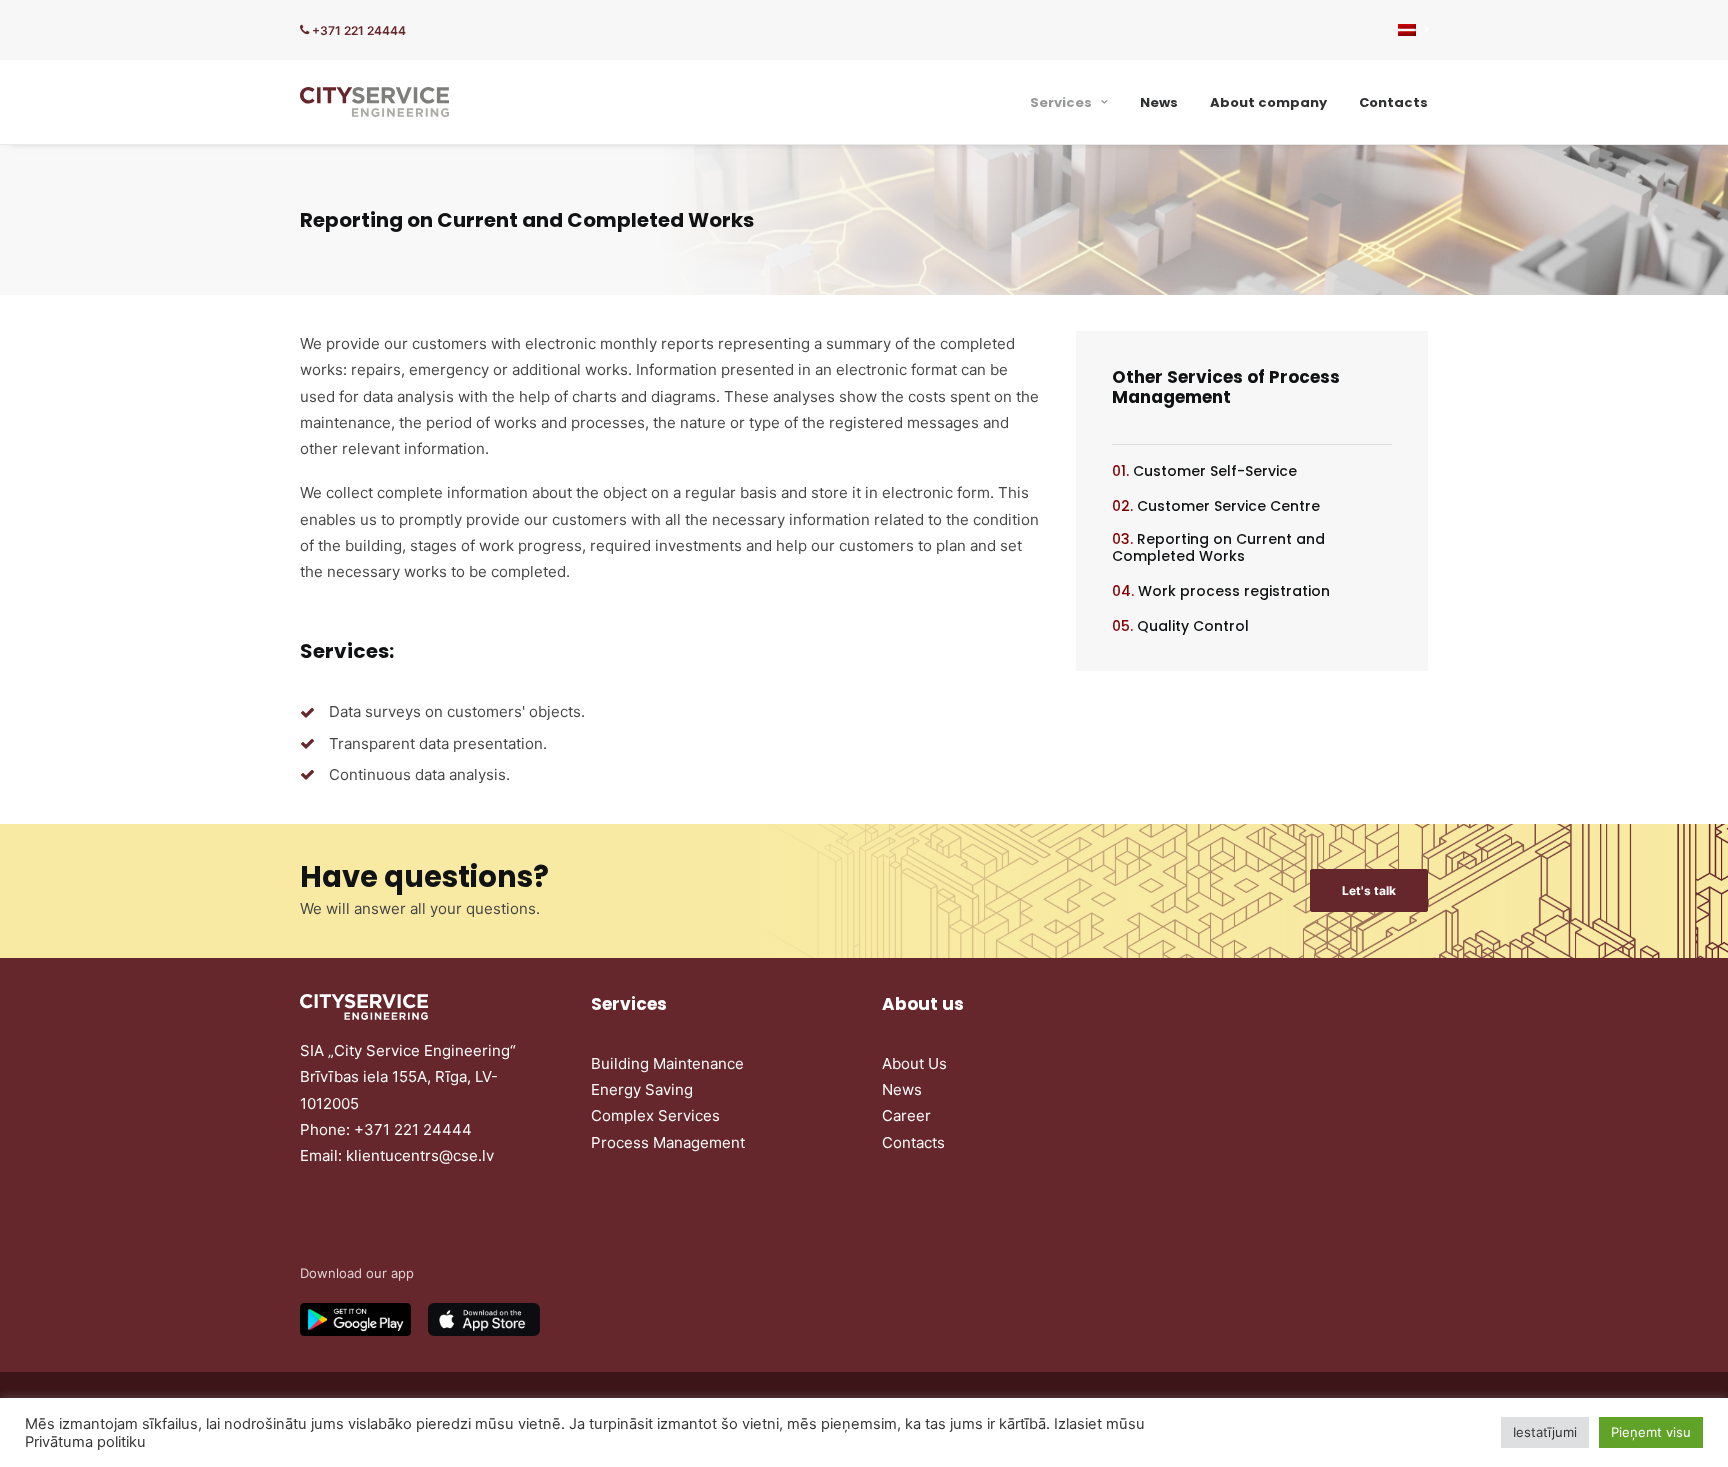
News (1159, 102)
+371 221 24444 (357, 30)
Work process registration (1234, 591)
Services (1061, 102)
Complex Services (655, 1115)
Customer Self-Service (1215, 471)
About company (1268, 102)
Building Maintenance (667, 1063)
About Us (914, 1063)
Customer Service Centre (1228, 506)
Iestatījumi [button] (1545, 1432)
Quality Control (1193, 626)
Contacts (1393, 102)
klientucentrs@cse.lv (420, 1155)
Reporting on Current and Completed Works (1218, 547)
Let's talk (1369, 890)
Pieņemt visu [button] (1651, 1432)
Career (906, 1115)
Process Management (668, 1142)
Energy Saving (642, 1089)
